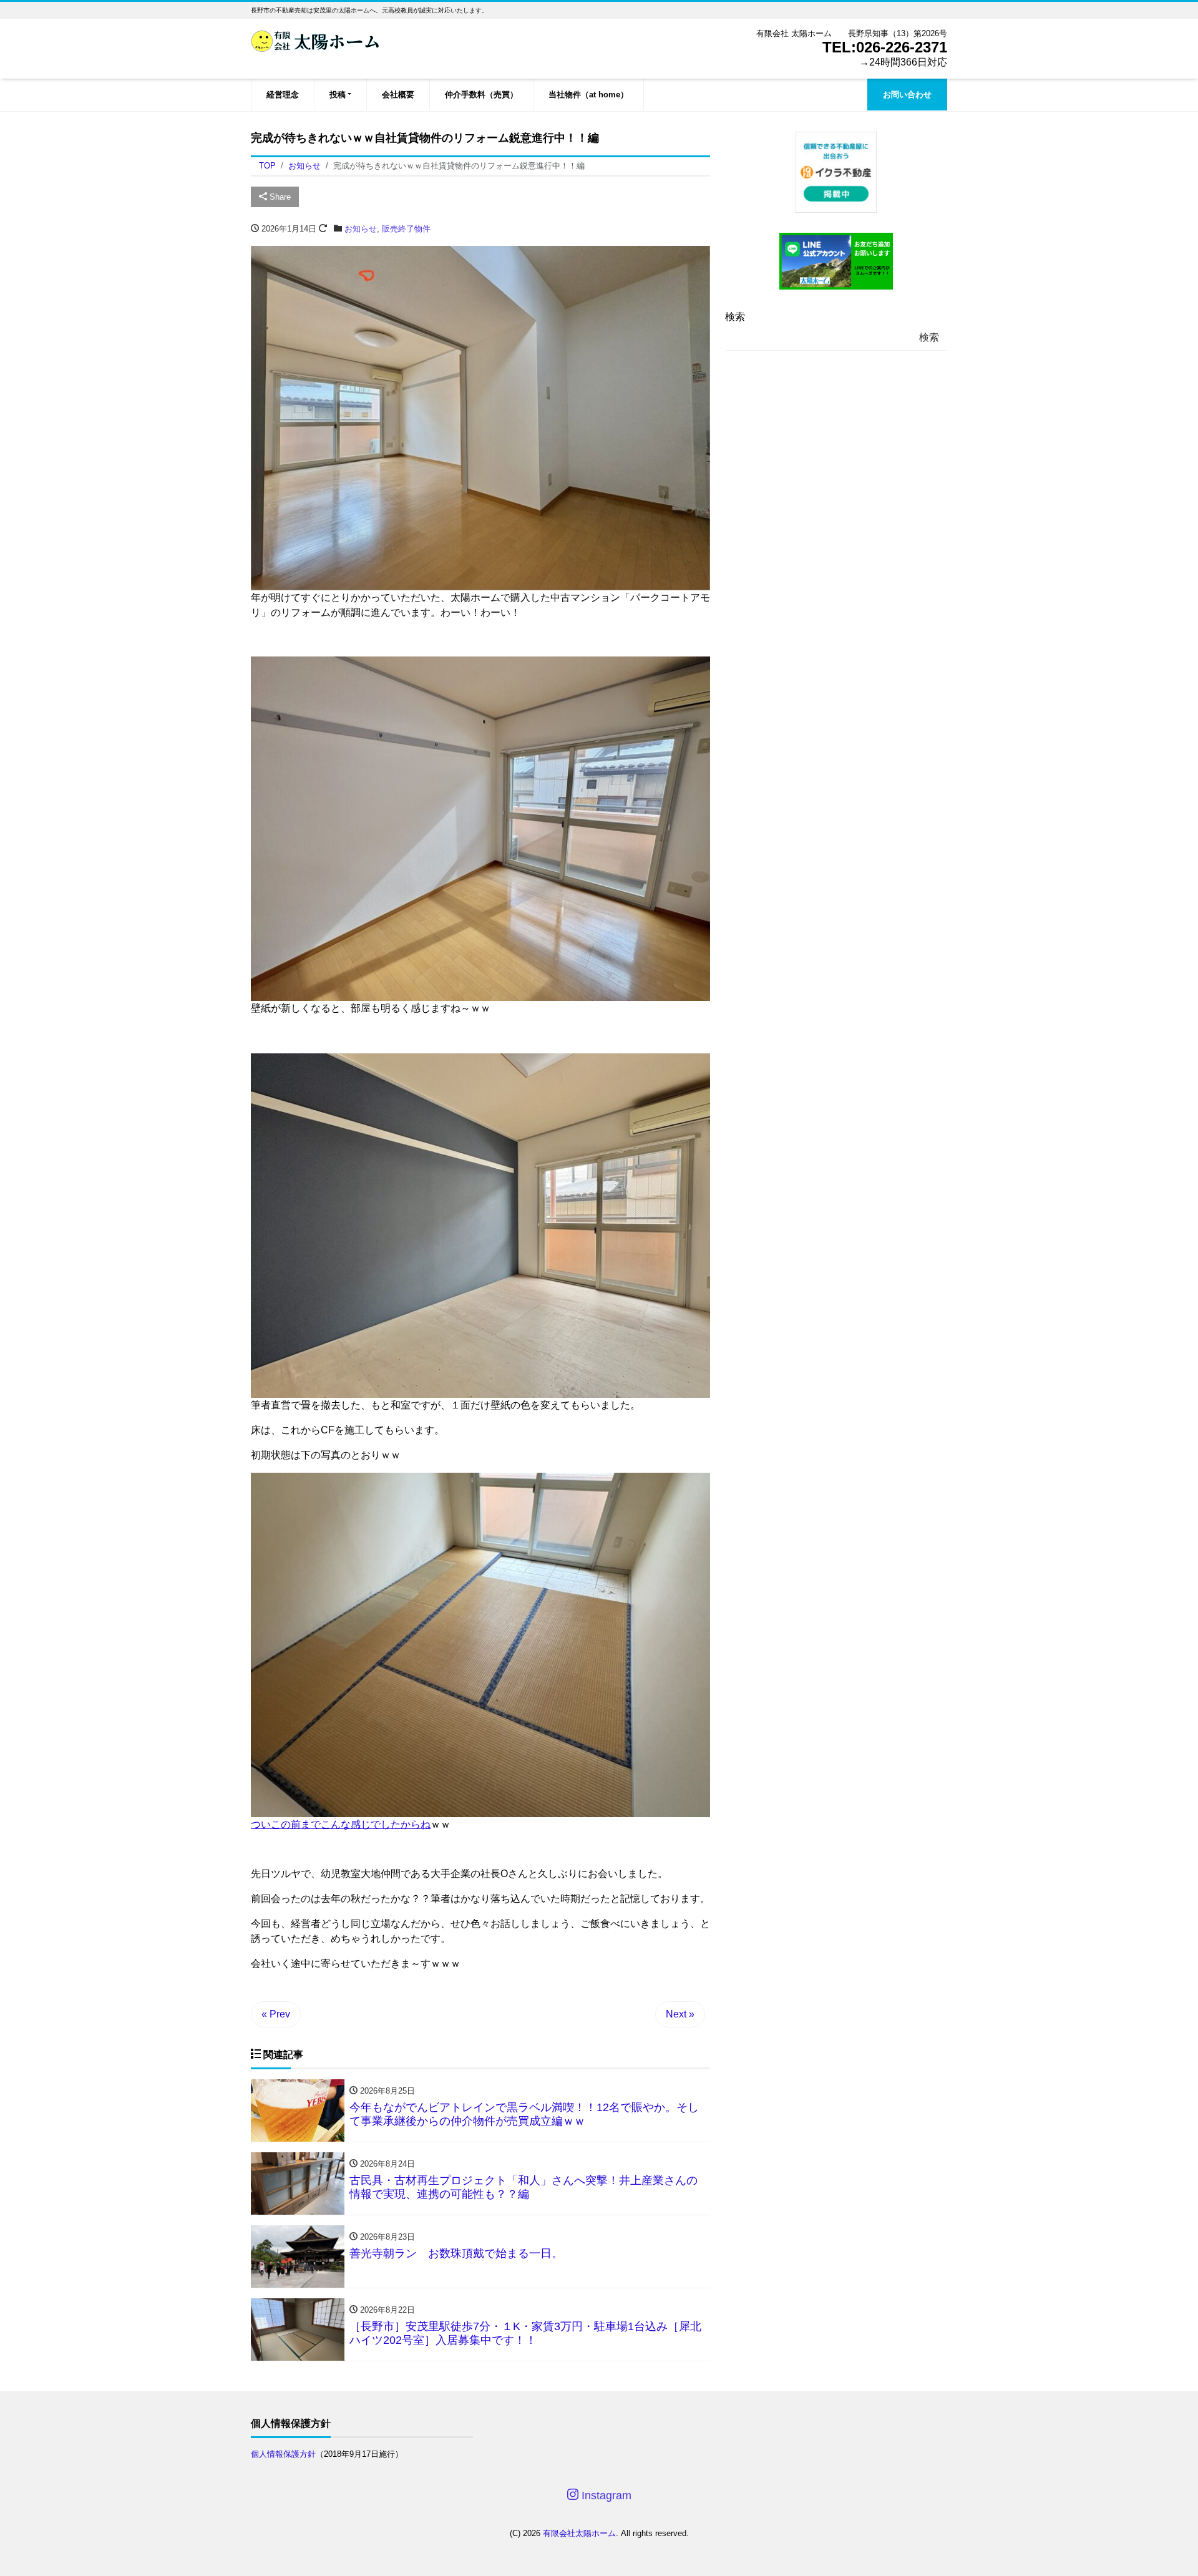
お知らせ (361, 229)
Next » (680, 2014)
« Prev (276, 2014)
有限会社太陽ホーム (579, 2533)
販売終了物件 (406, 229)
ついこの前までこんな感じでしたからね (341, 1824)
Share (279, 197)
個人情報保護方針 (283, 2454)
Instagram (605, 2495)
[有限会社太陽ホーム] (315, 40)
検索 (735, 317)
